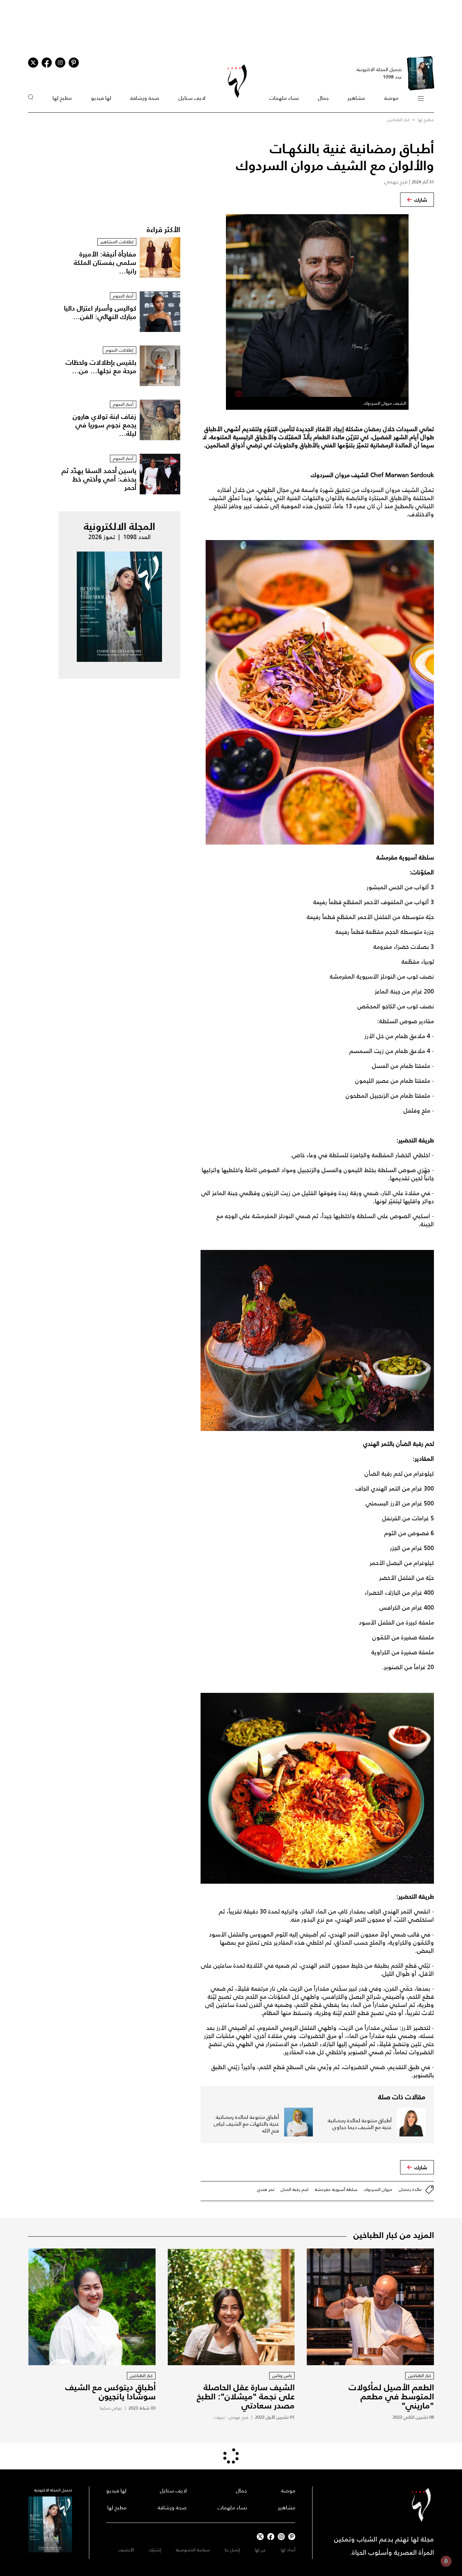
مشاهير (356, 98)
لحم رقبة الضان (295, 2189)
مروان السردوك (378, 2189)
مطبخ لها (62, 98)
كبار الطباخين (398, 120)
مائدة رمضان (410, 2189)
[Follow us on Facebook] (271, 2537)
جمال (323, 98)
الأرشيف (126, 2550)
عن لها (260, 2550)
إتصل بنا (232, 2550)
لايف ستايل (192, 98)
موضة (391, 98)
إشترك (155, 2550)
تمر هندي (266, 2189)
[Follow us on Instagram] (60, 63)
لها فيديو (101, 98)
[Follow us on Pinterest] (74, 63)
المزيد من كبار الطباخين (394, 2235)
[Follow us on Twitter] (33, 63)
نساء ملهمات (284, 98)
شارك (421, 200)
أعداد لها (288, 2550)
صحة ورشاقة (145, 98)
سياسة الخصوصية (193, 2550)
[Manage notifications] (446, 2561)
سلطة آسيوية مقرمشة (336, 2189)
